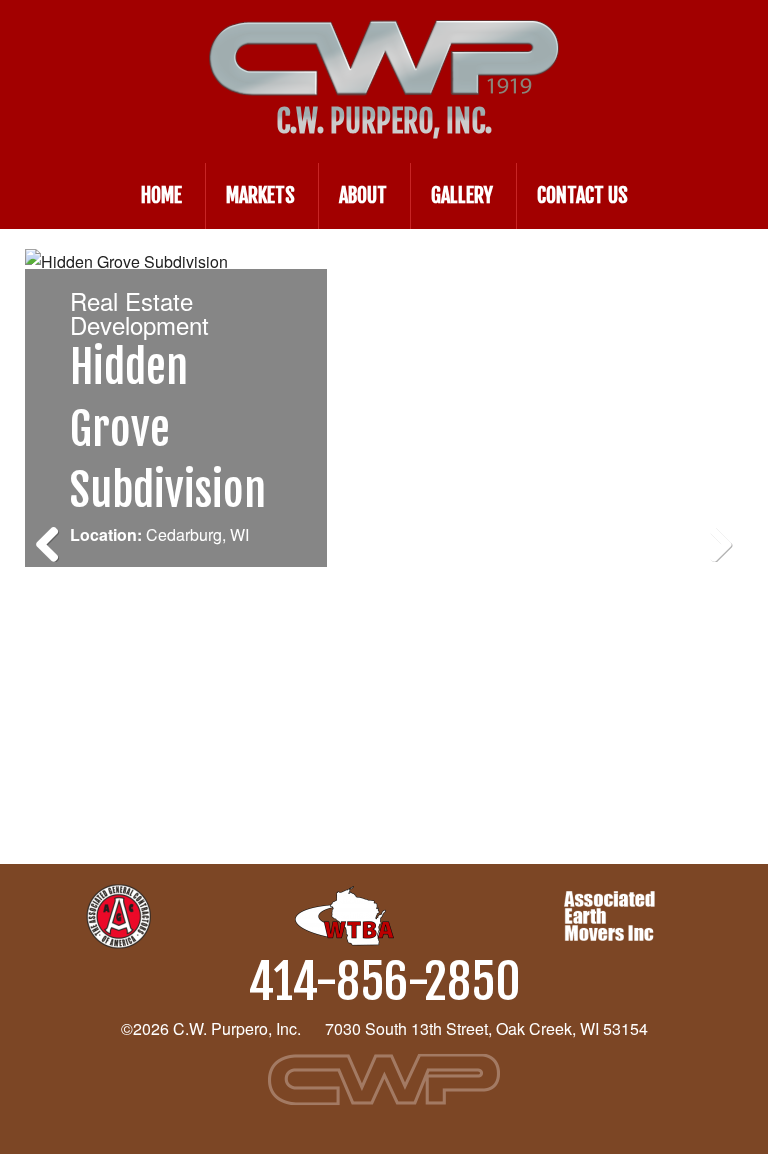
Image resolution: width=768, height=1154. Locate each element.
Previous (55, 538)
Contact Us (582, 195)
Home (161, 195)
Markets (260, 195)
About (363, 195)
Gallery (462, 195)
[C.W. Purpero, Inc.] (384, 38)
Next (713, 538)
